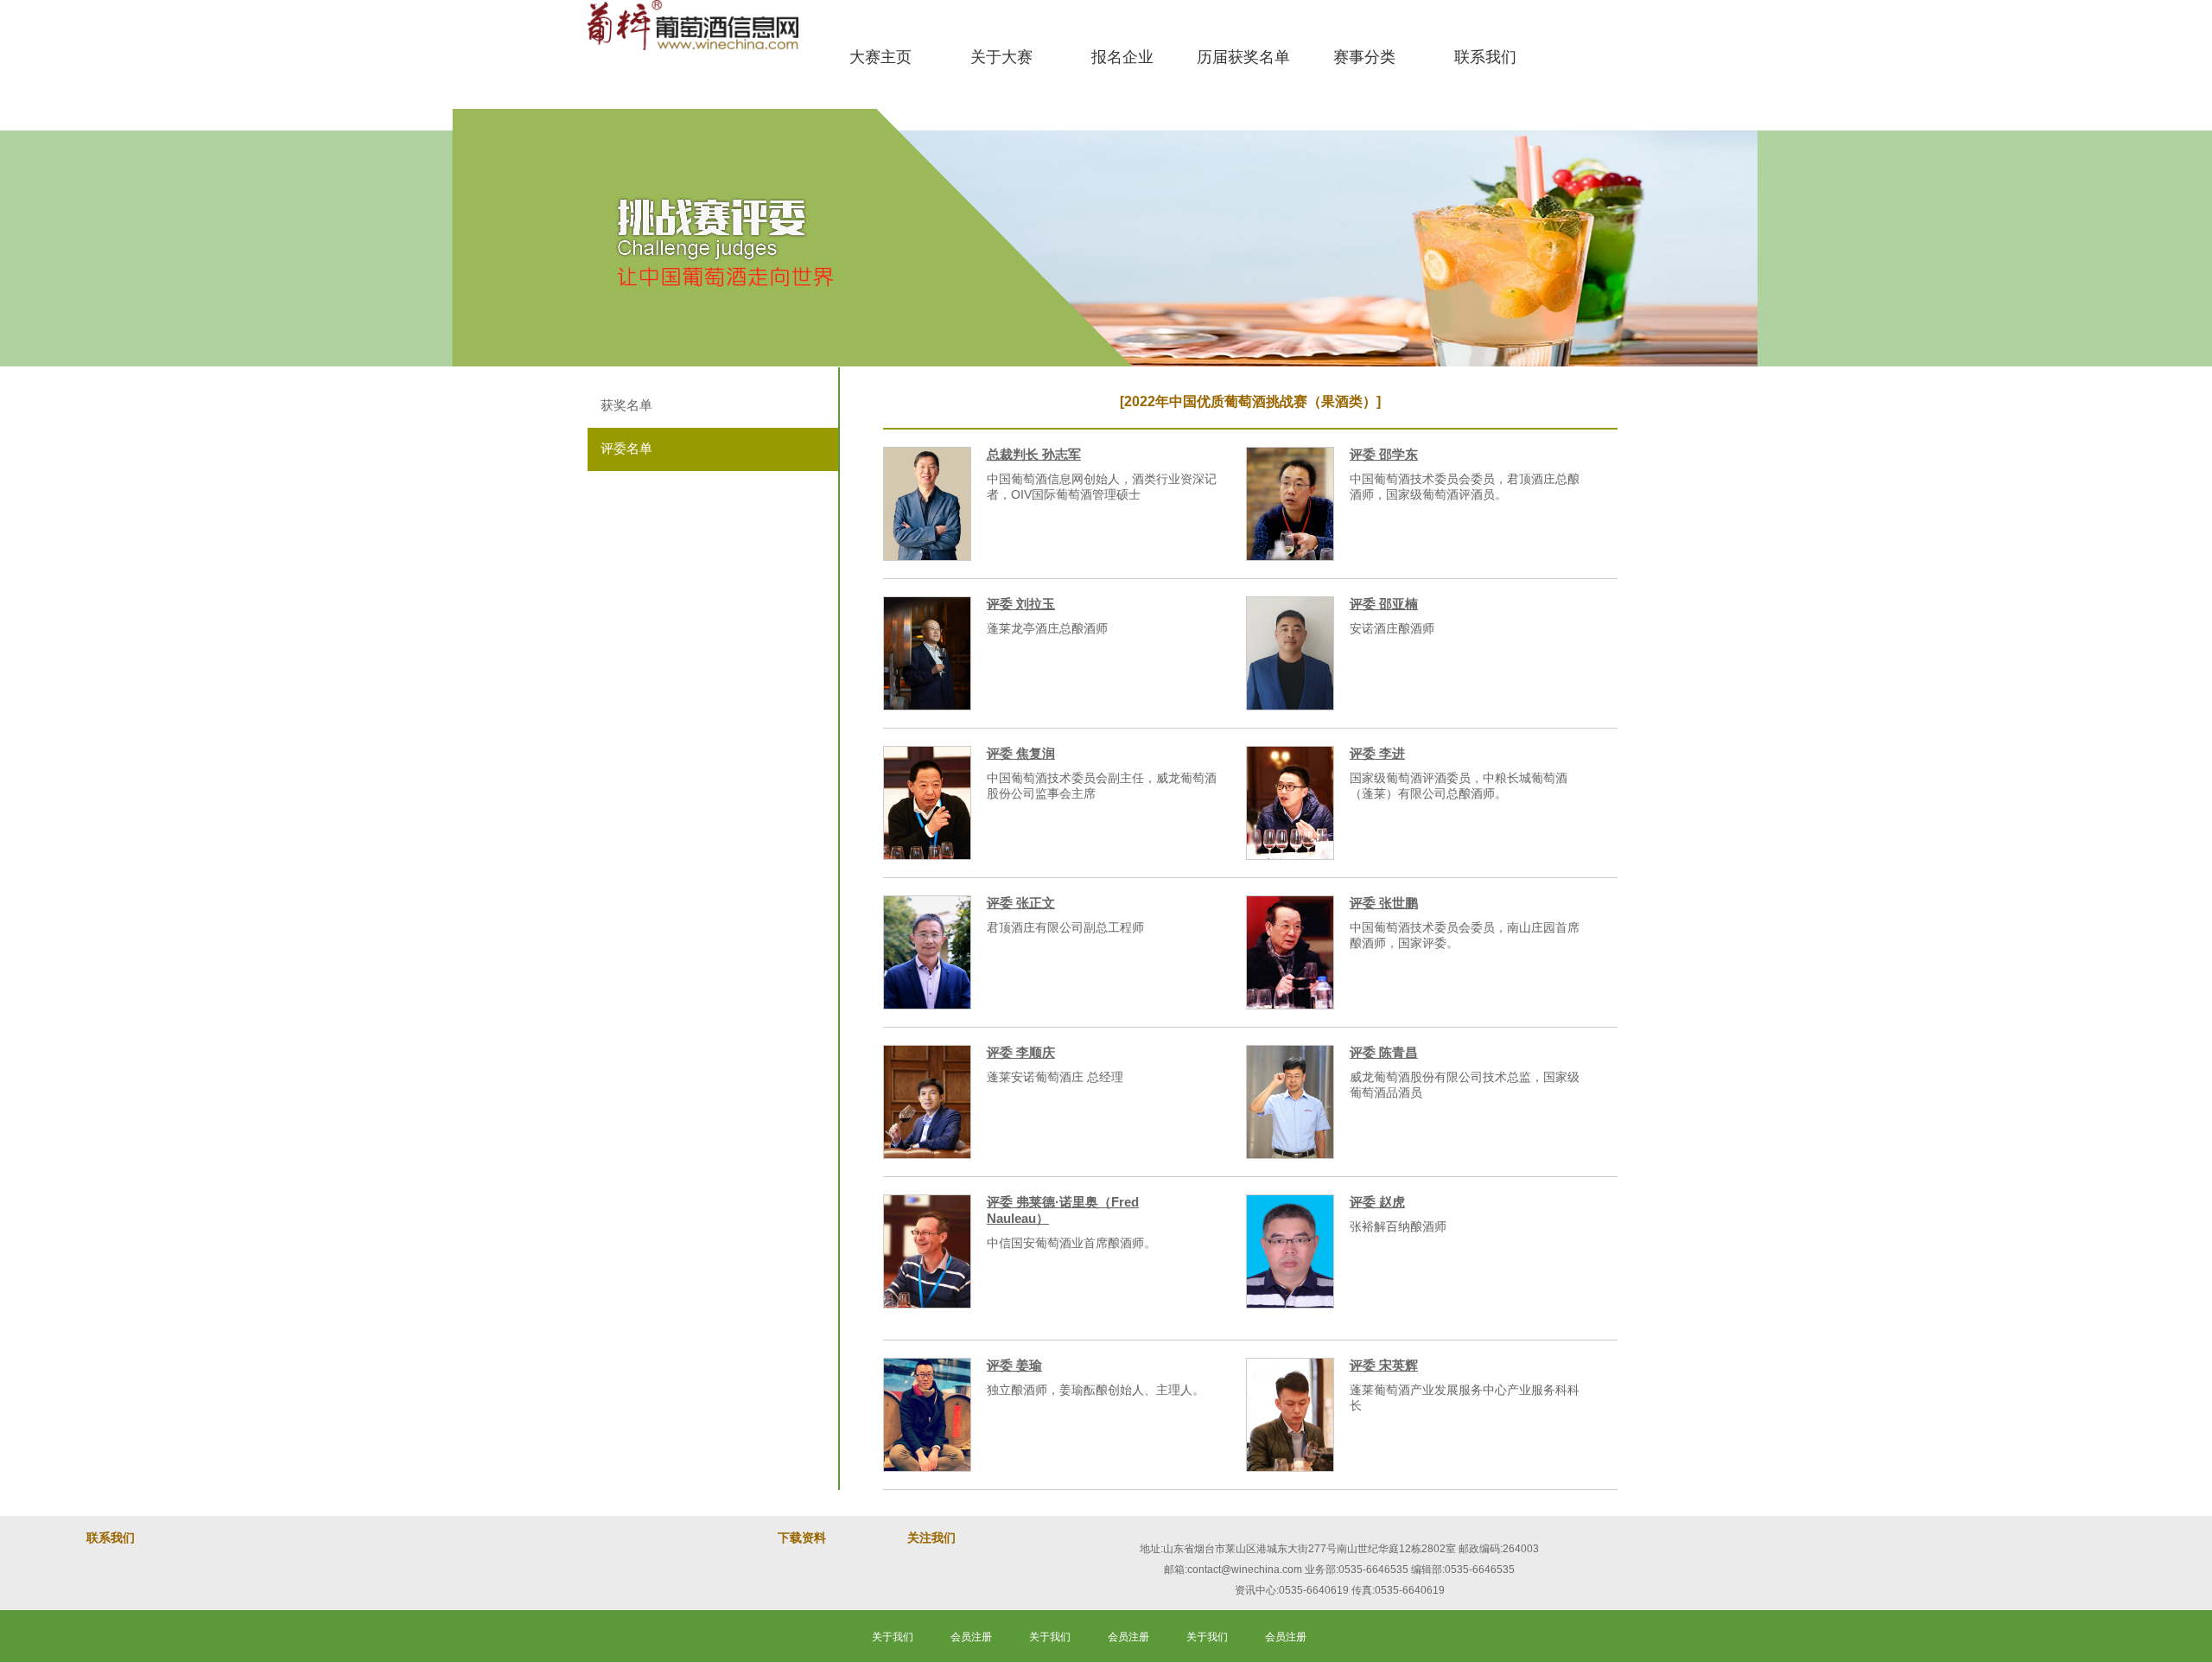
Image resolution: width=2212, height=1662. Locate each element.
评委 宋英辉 (1384, 1365)
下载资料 (802, 1538)
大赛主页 (880, 57)
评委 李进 (1377, 753)
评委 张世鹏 (1384, 903)
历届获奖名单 (1243, 57)
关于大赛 (1001, 57)
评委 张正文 (1021, 903)
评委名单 (626, 448)
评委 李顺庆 (1021, 1052)
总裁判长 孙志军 (1034, 454)
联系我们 (1485, 57)
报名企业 (1122, 57)
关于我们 (893, 1637)
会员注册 (971, 1637)
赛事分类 (1364, 57)
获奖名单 (626, 405)
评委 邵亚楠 (1384, 604)
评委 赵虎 (1377, 1202)
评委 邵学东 (1384, 454)
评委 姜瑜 (1014, 1365)
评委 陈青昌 (1384, 1052)
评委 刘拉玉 (1021, 604)
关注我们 (931, 1538)
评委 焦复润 (1021, 753)
